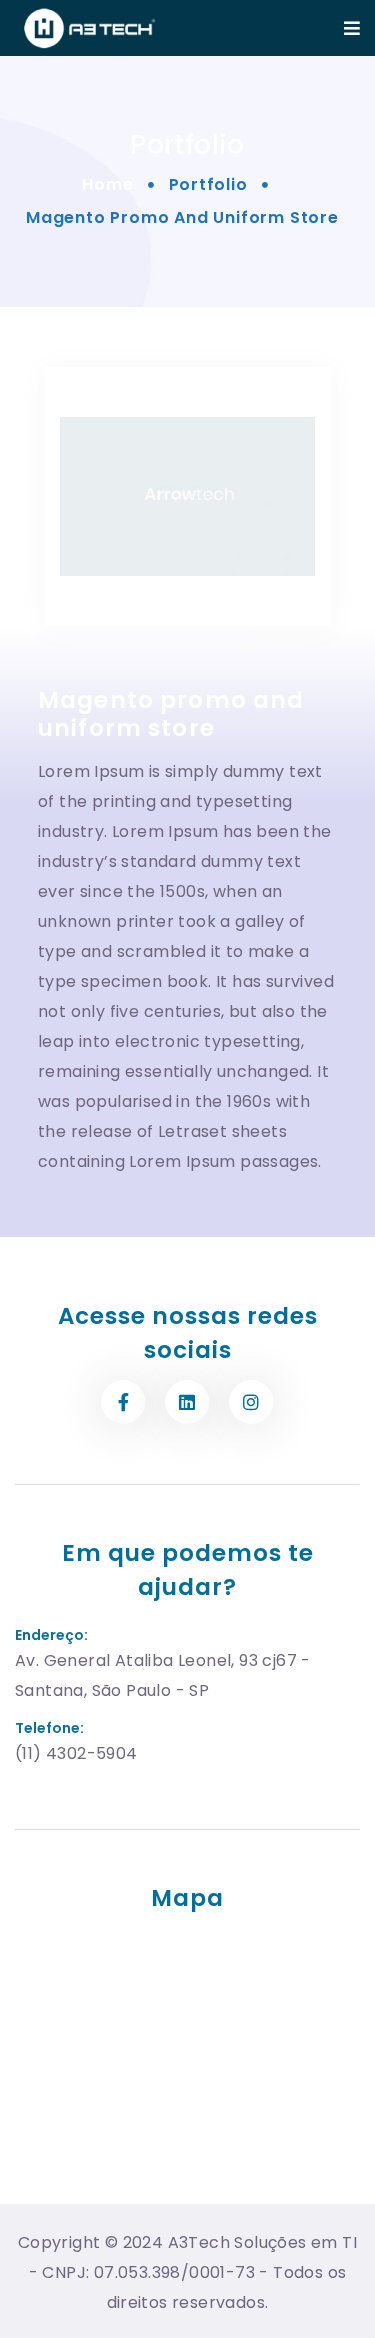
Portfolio (208, 184)
